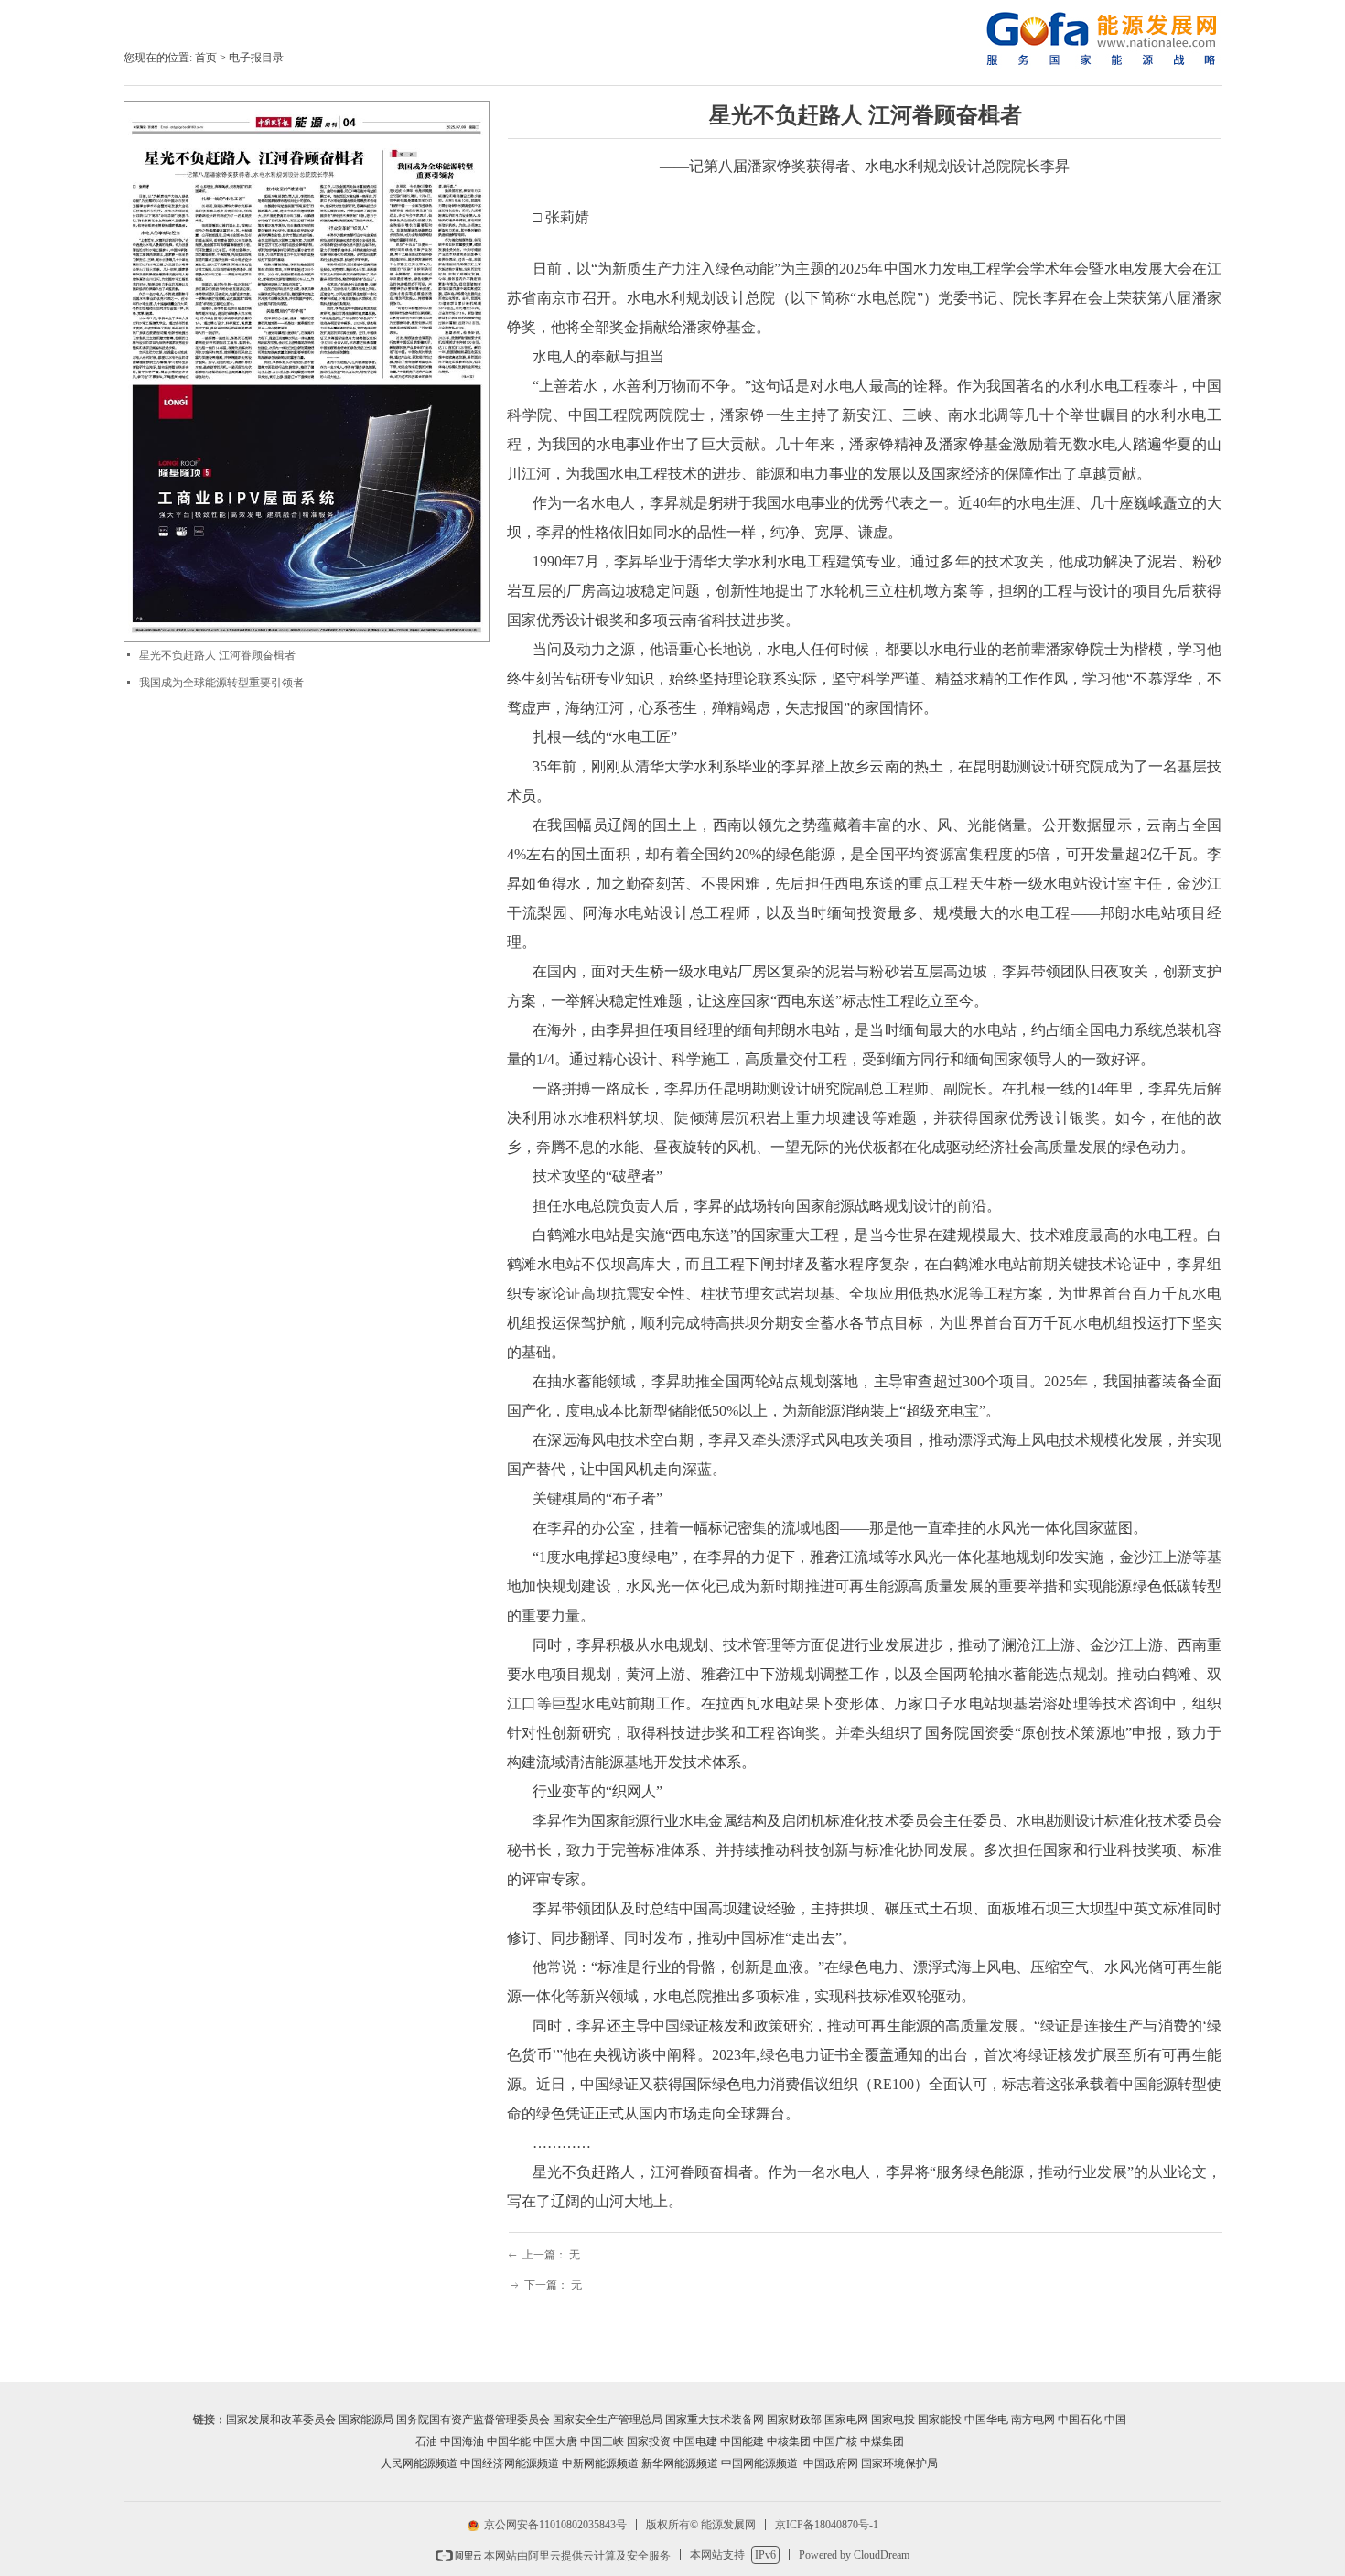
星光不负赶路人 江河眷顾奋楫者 (217, 655)
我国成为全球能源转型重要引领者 (221, 683)
